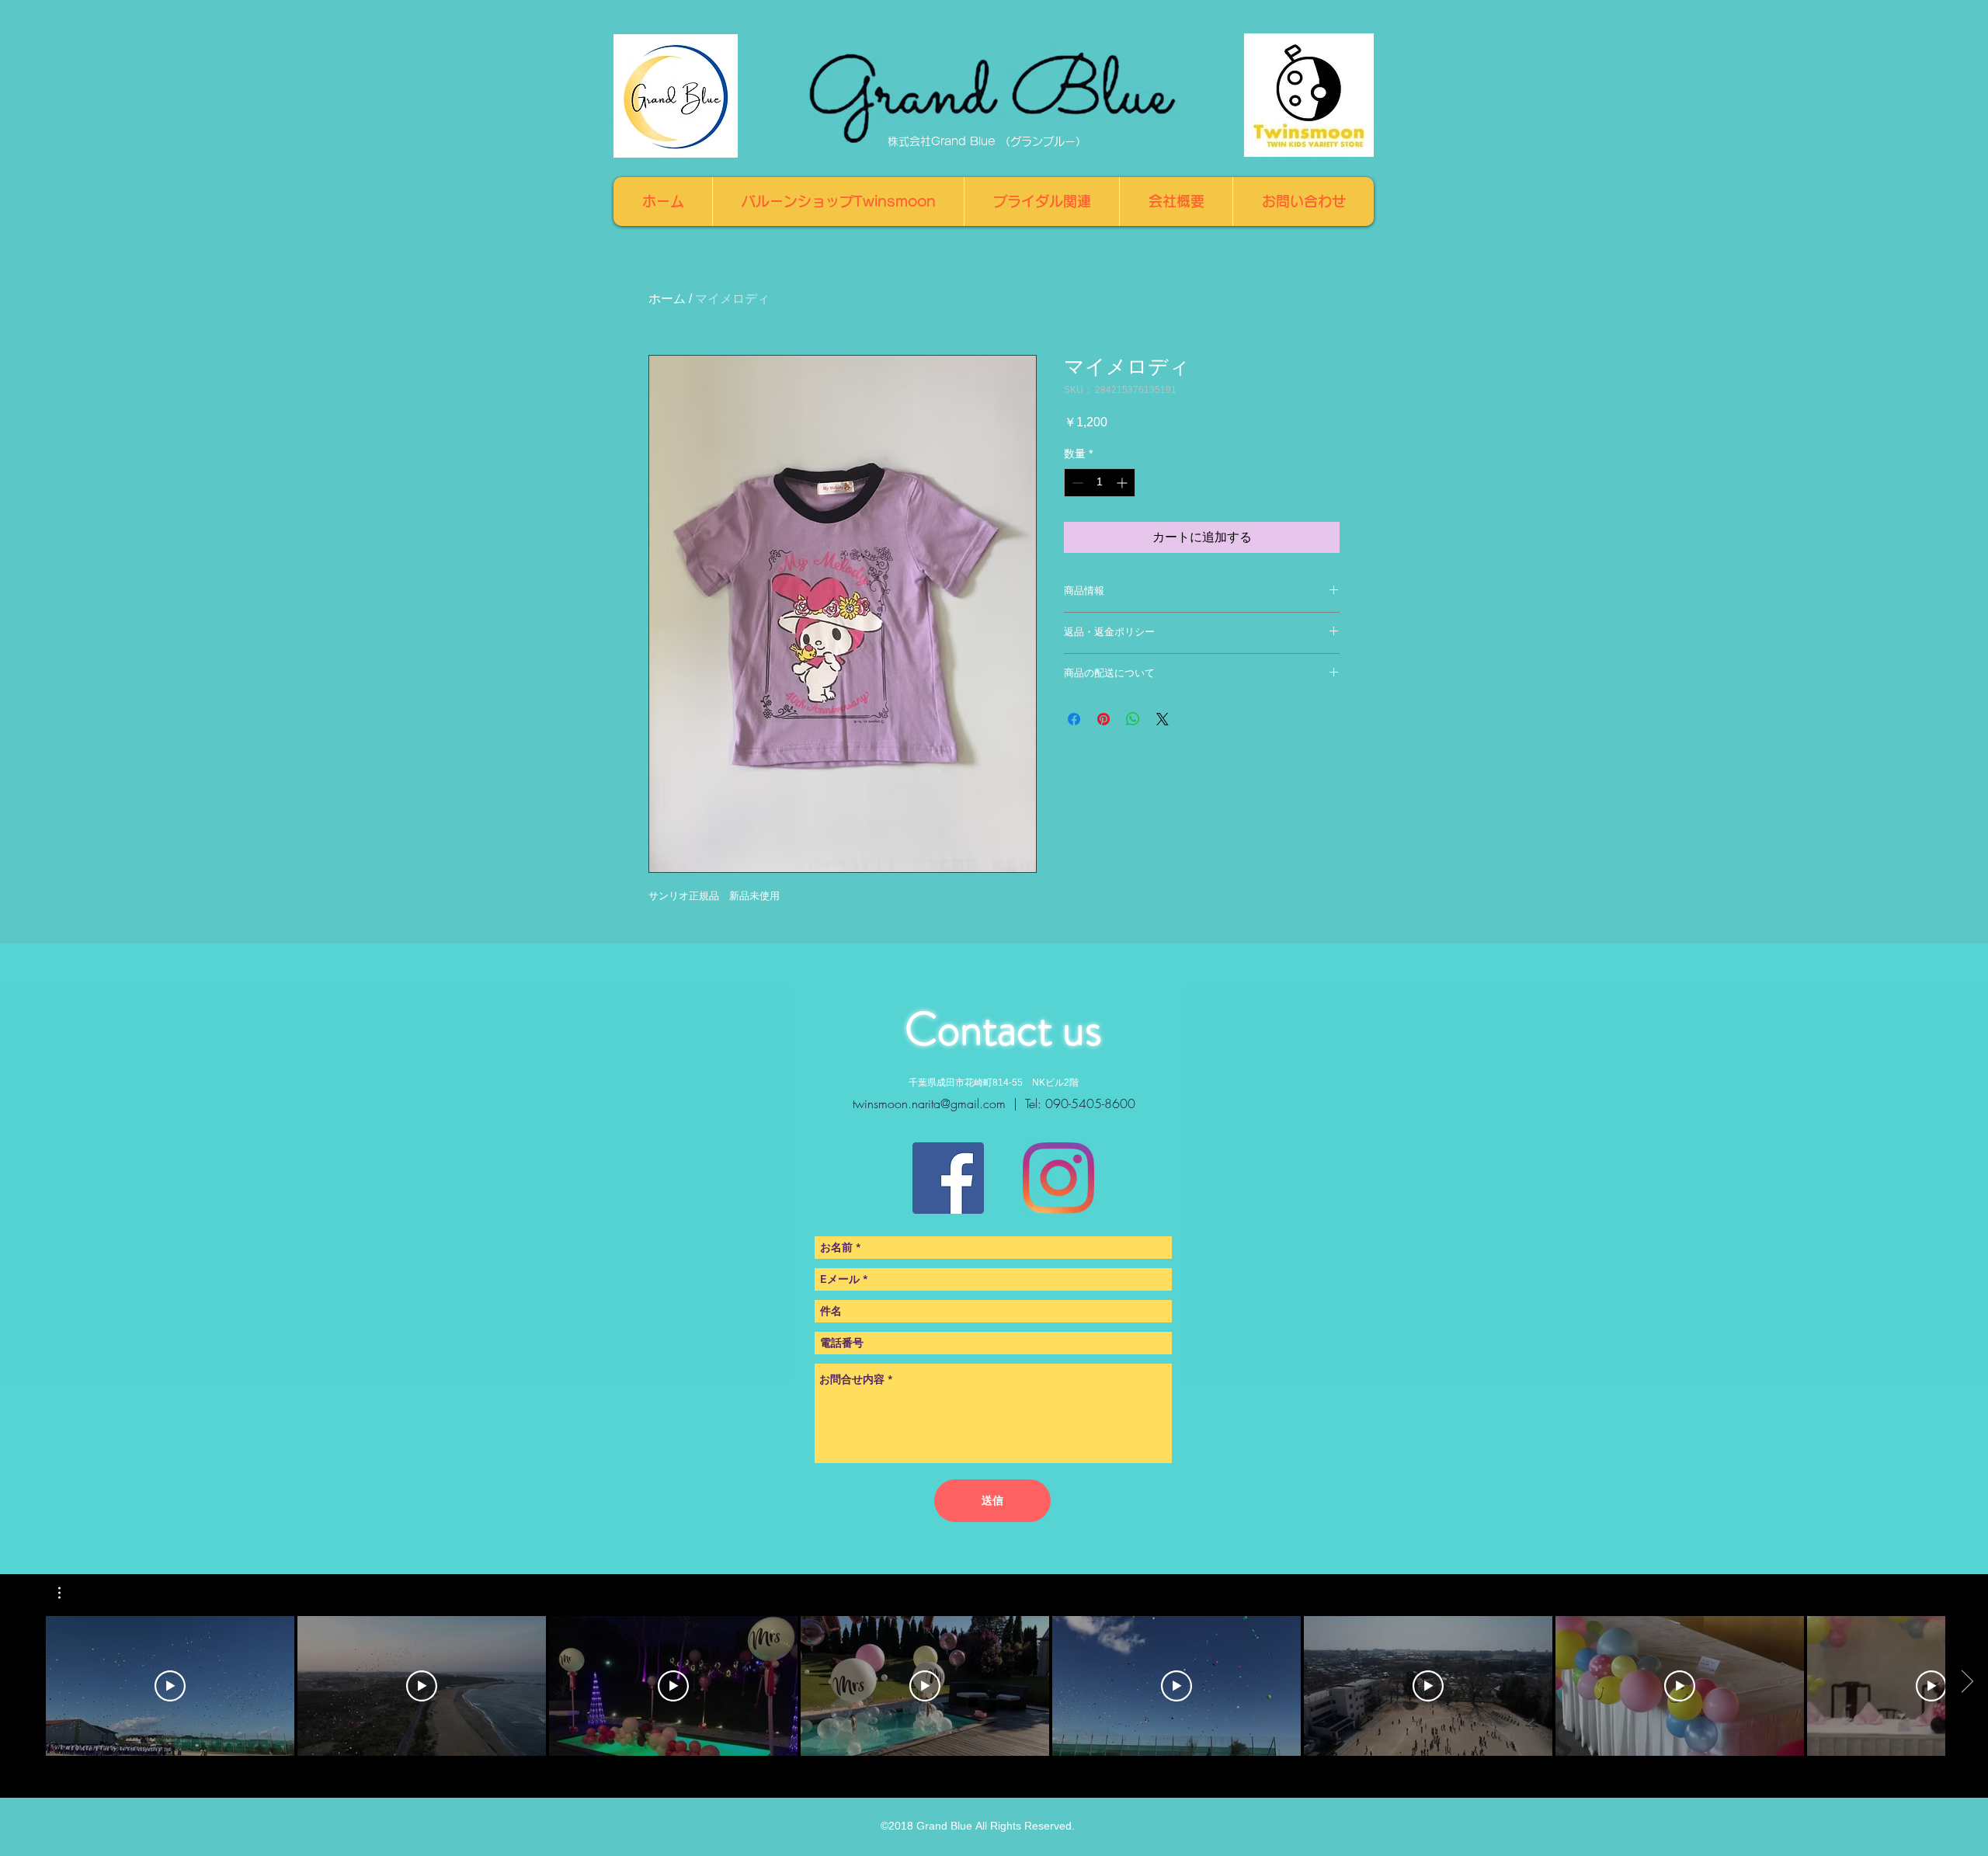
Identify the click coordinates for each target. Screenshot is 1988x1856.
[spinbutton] (1100, 483)
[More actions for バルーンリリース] (67, 1593)
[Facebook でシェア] (1074, 719)
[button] (67, 1593)
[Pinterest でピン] (1103, 719)
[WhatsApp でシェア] (1133, 719)
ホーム (667, 299)
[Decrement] (1076, 483)
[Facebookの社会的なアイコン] (948, 1178)
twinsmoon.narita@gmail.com (929, 1104)
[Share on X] (1163, 719)
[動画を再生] (170, 1686)
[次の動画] (1967, 1683)
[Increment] (1123, 483)
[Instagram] (1058, 1178)
